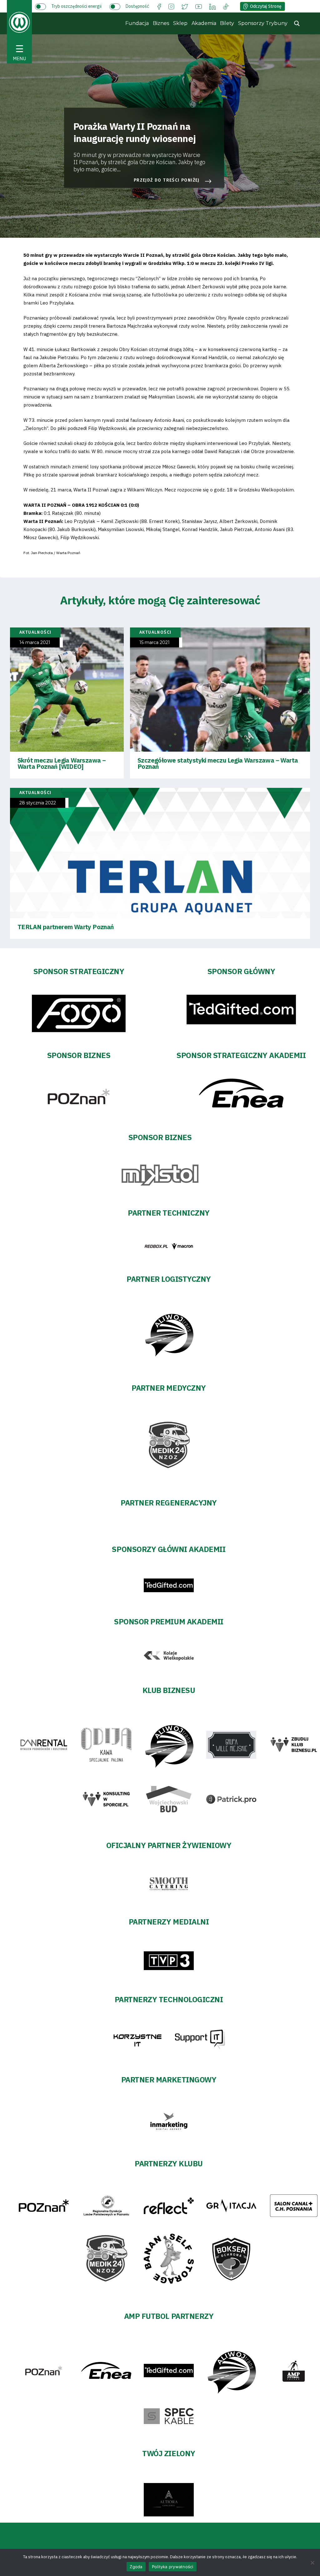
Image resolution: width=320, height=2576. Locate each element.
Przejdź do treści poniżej (167, 180)
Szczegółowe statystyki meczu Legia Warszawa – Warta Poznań (218, 763)
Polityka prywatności (173, 2567)
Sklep (180, 23)
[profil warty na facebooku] (159, 6)
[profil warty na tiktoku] (226, 6)
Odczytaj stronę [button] (266, 6)
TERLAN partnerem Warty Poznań (66, 927)
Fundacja (137, 23)
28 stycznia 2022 (38, 803)
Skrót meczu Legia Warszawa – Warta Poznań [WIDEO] (62, 763)
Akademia (204, 23)
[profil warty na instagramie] (171, 6)
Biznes (161, 23)
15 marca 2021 (155, 643)
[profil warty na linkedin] (212, 6)
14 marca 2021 (35, 643)
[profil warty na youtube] (198, 6)
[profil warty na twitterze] (185, 6)
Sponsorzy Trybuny (263, 23)
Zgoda (136, 2567)
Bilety (227, 23)
